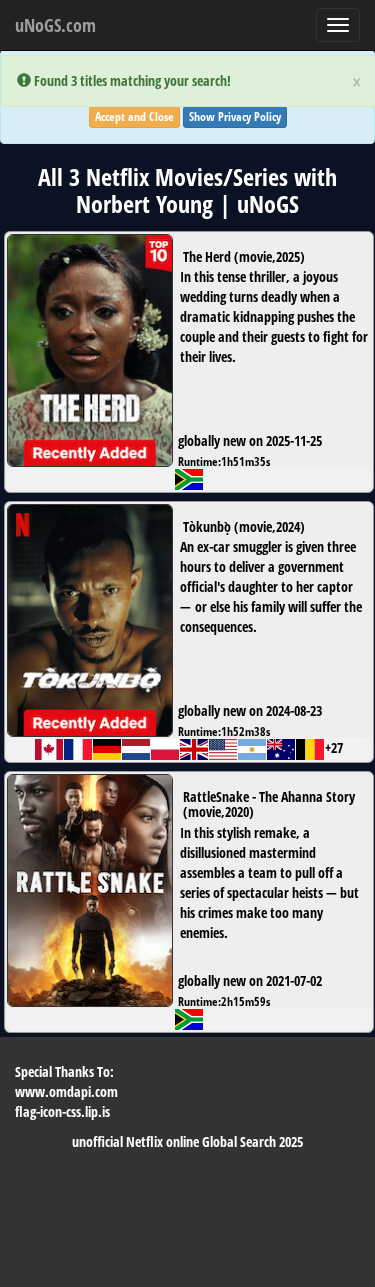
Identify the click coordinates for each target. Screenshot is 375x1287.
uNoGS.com (55, 25)
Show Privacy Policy (235, 116)
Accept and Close (134, 116)
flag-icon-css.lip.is (62, 1111)
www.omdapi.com (66, 1091)
